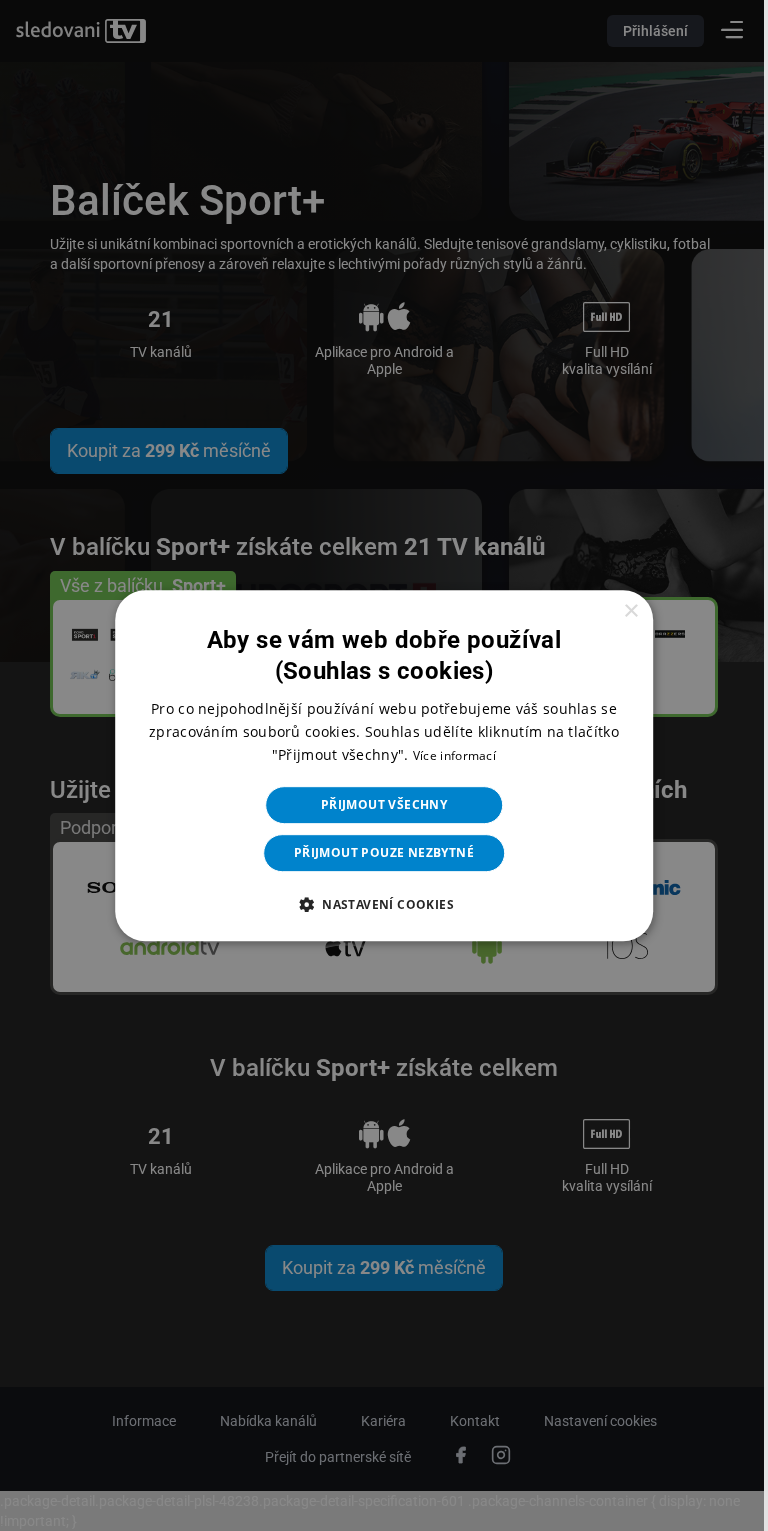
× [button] (617, 611)
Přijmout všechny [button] (376, 804)
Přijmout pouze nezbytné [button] (376, 852)
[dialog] (376, 766)
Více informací (446, 755)
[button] (376, 904)
